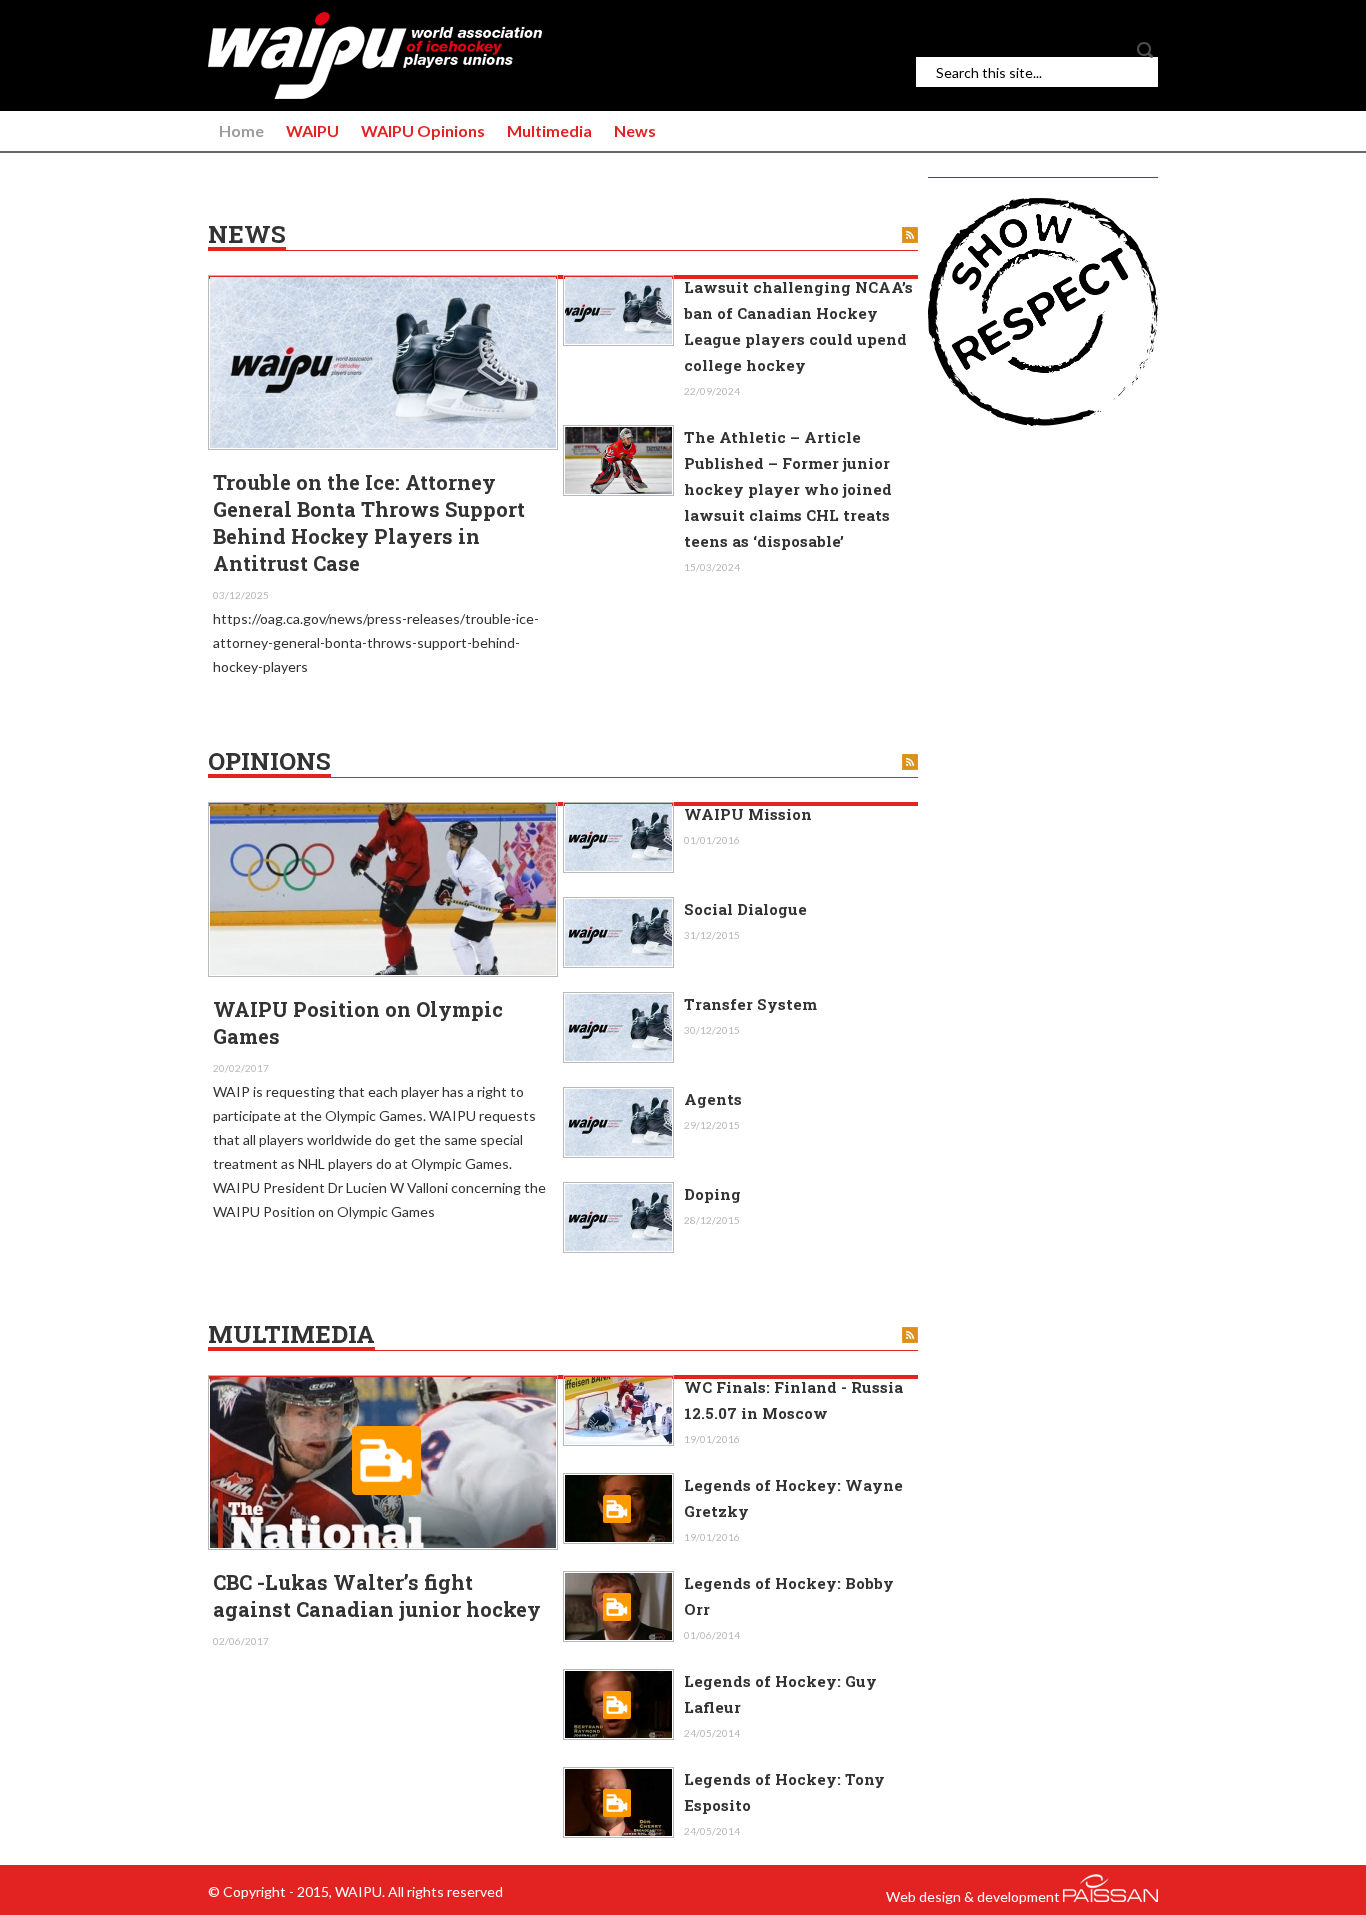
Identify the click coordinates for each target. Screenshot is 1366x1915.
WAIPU (312, 130)
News (635, 130)
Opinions (269, 762)
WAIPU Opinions (423, 130)
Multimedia (549, 130)
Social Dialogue (745, 909)
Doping (712, 1194)
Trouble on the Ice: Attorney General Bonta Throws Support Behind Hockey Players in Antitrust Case (369, 522)
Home (241, 130)
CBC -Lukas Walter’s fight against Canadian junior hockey (377, 1595)
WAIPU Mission (748, 814)
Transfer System (750, 1004)
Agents (713, 1099)
